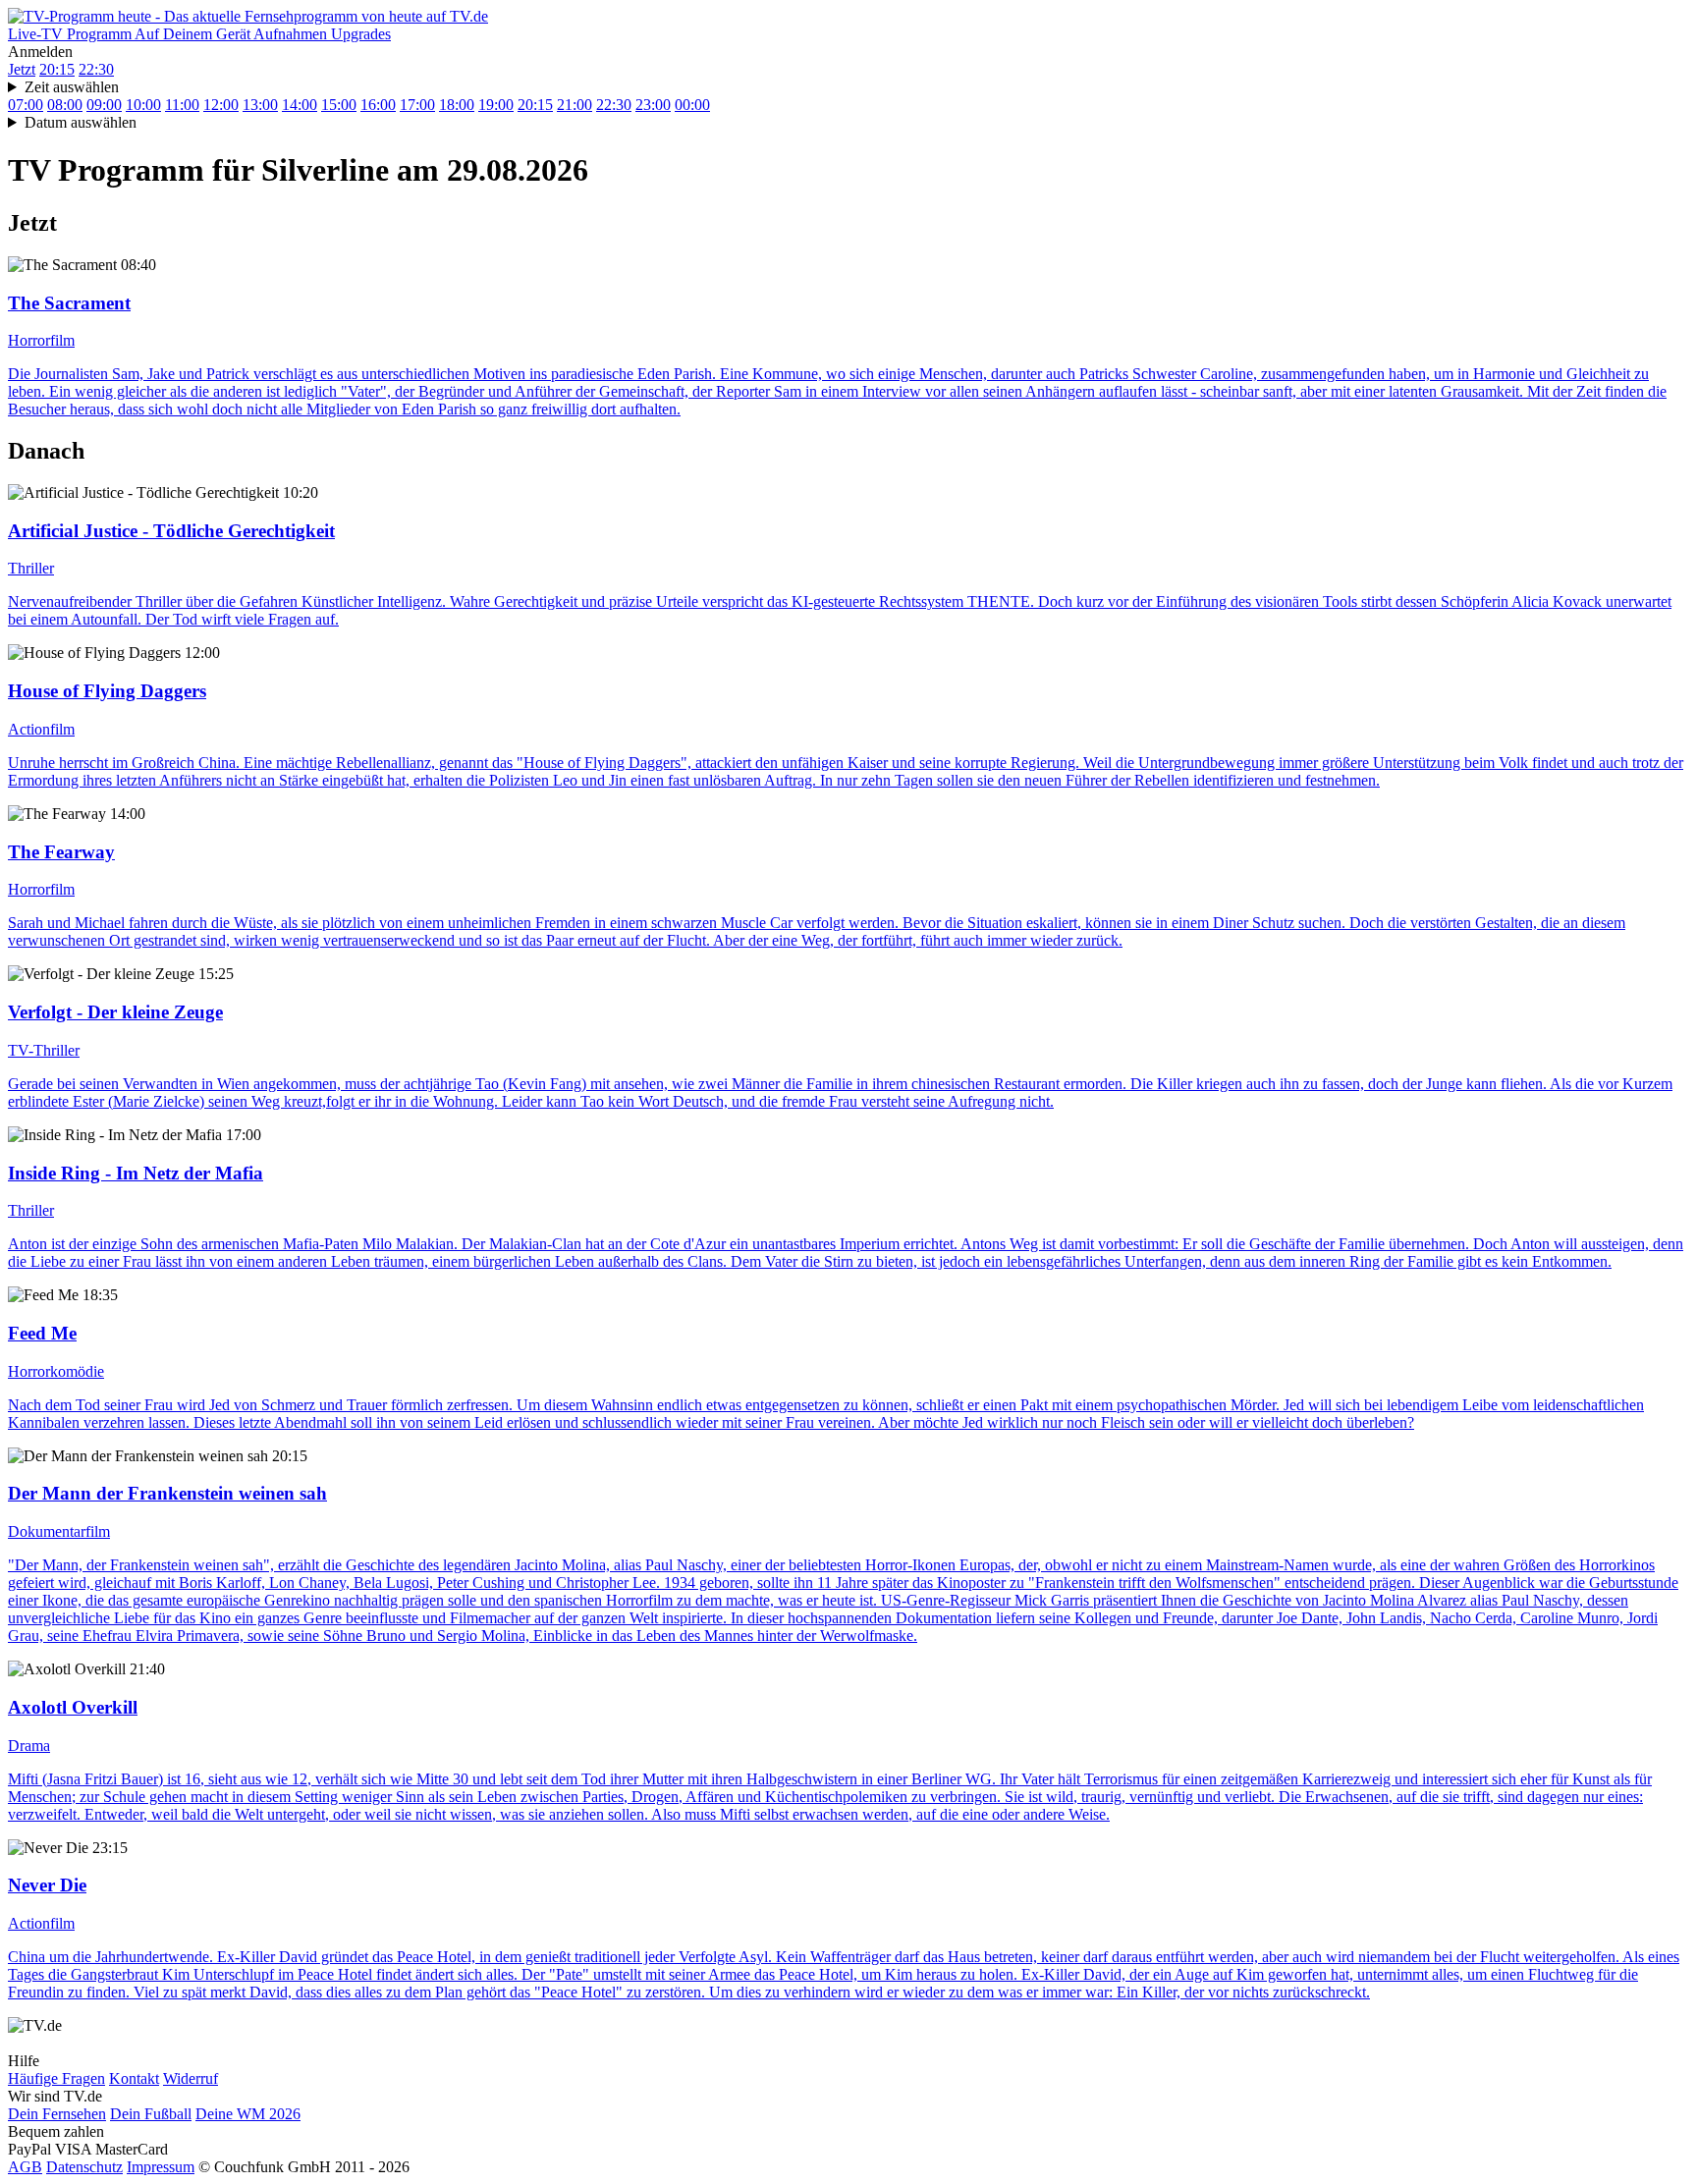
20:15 (57, 69)
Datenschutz (84, 2167)
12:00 (221, 105)
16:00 (378, 105)
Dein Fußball (151, 2114)
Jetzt (22, 69)
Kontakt (134, 2078)
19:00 (496, 105)
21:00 (575, 105)
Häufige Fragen (56, 2078)
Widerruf (191, 2078)
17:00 (417, 105)
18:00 (457, 105)
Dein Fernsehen (57, 2114)
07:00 (26, 105)
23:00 (653, 105)
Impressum (161, 2167)
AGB (25, 2167)
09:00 (104, 105)
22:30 (96, 69)
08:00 (65, 105)
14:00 (300, 105)
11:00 (182, 105)
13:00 (260, 105)
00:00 (692, 105)
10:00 (143, 105)
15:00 (339, 105)
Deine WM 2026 (248, 2114)
